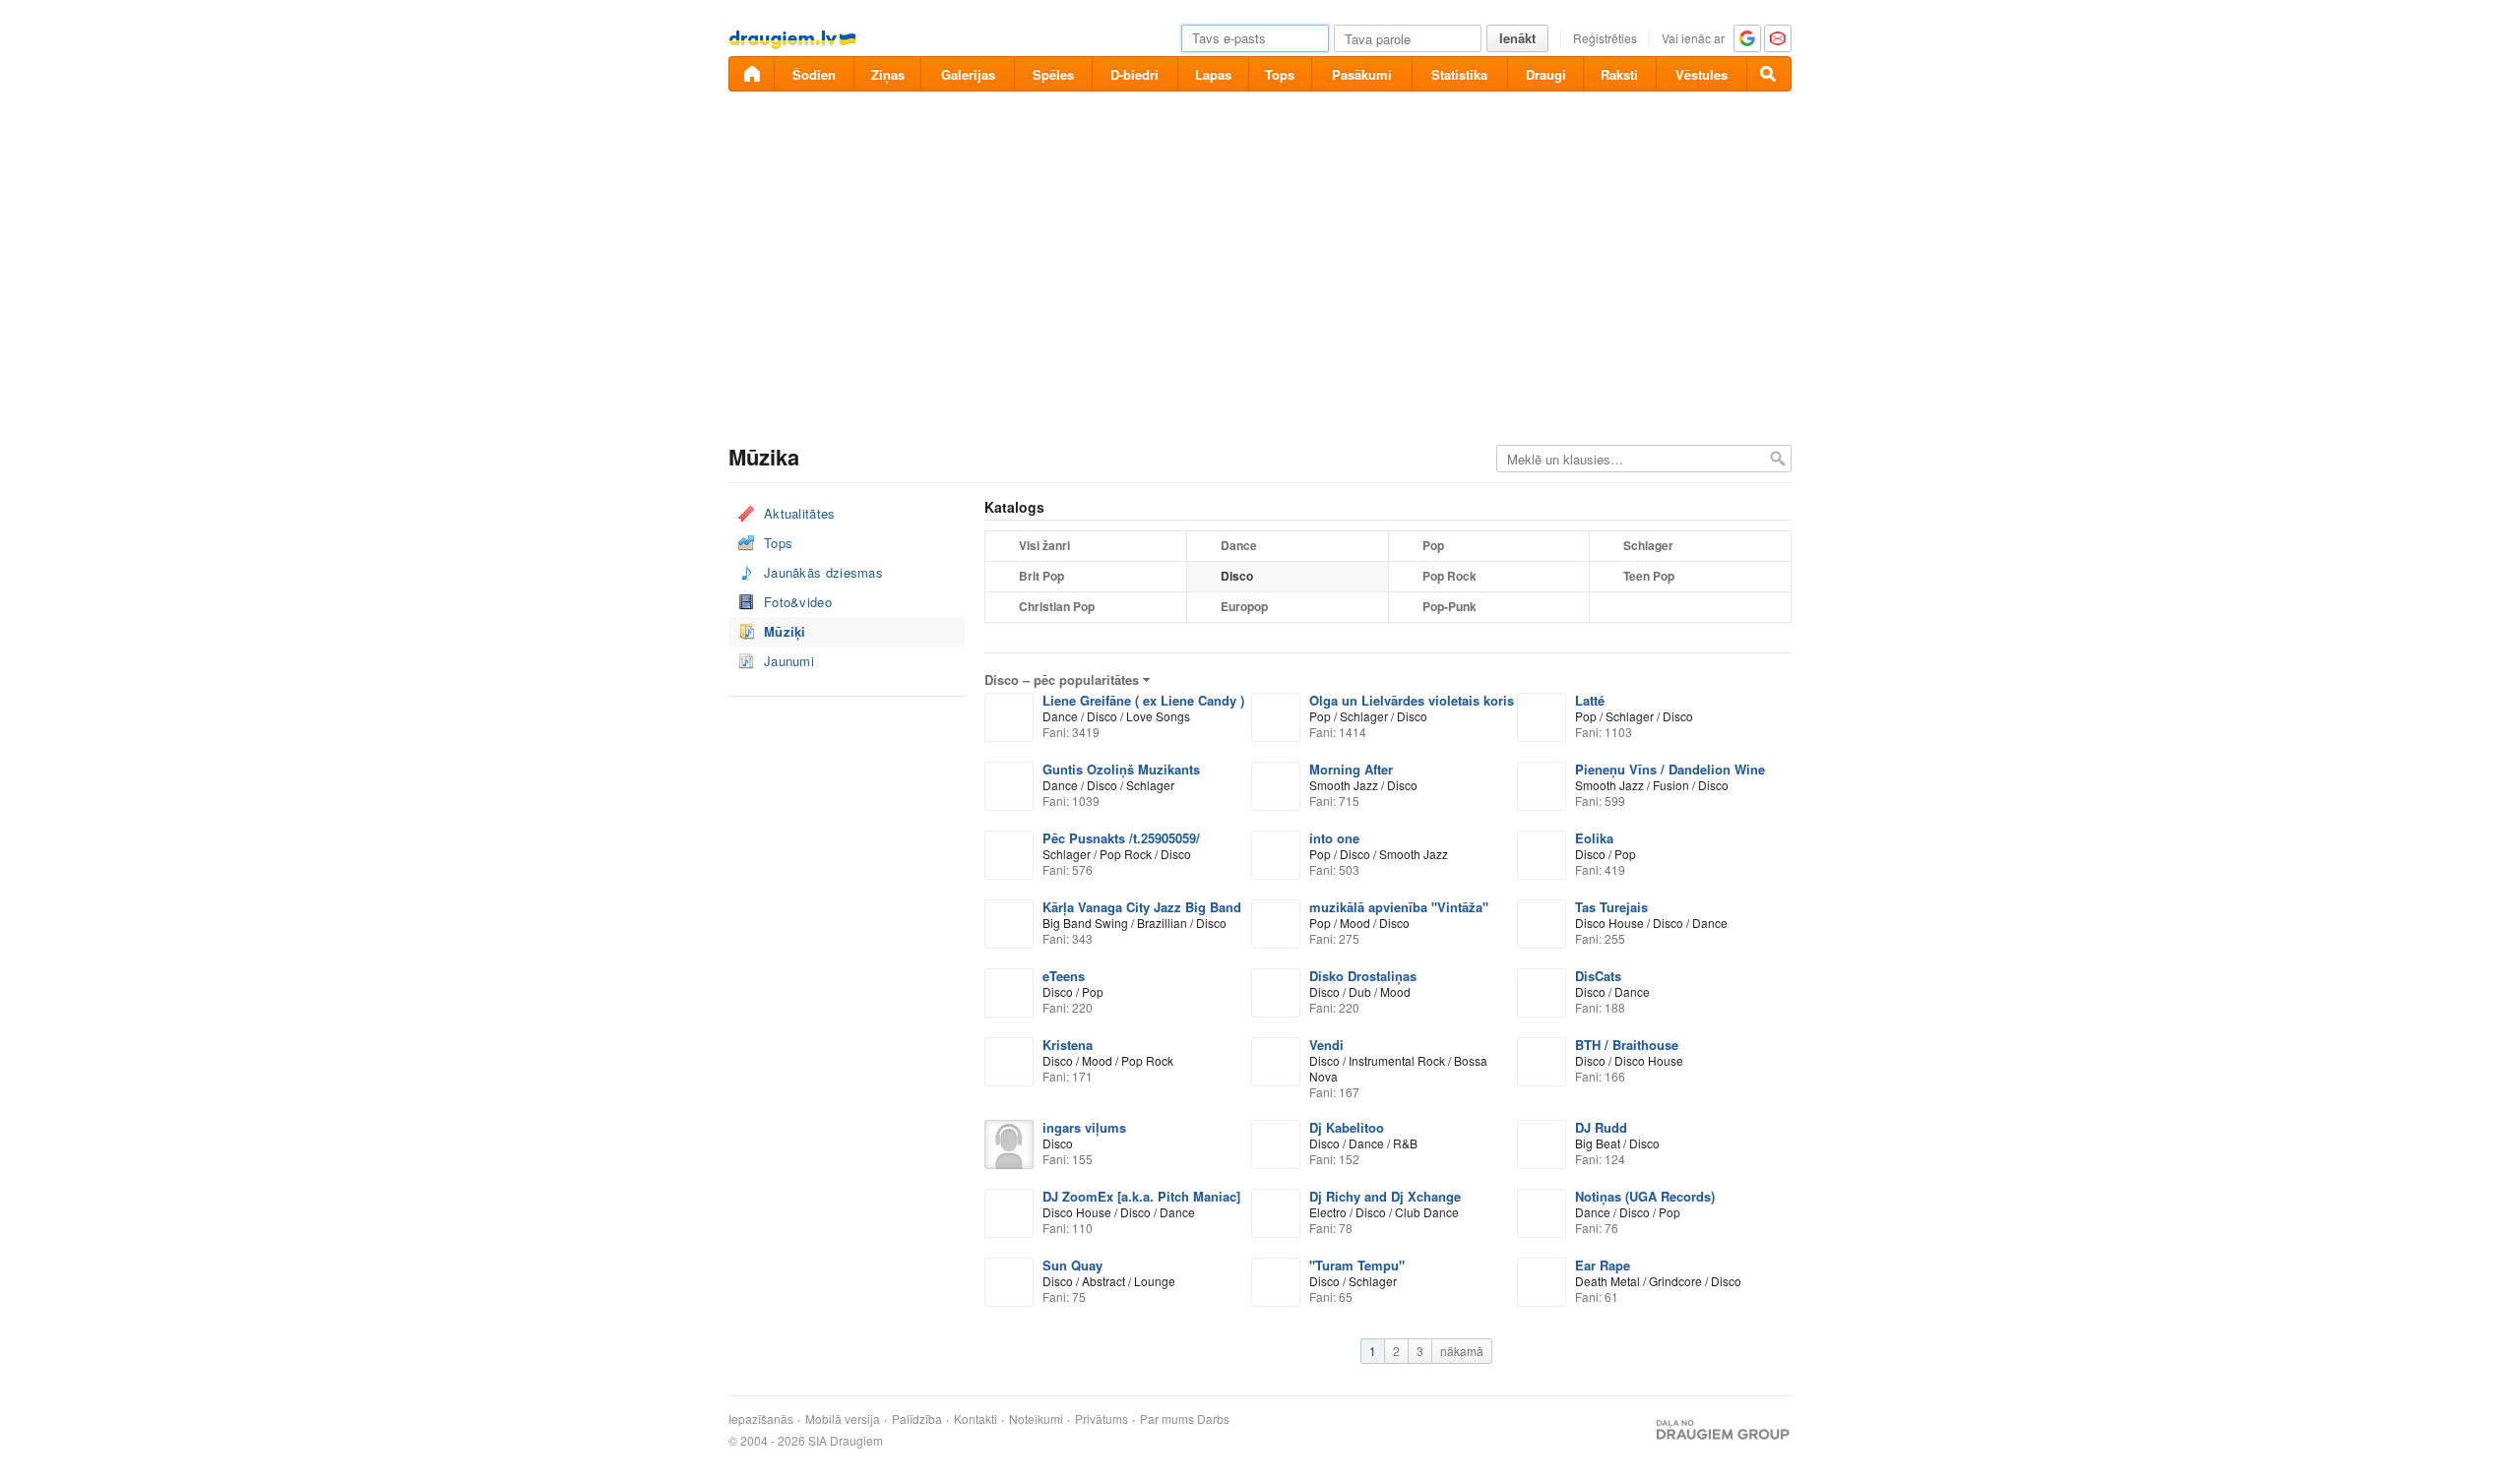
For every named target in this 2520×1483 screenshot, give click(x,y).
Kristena (1068, 1045)
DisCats (1598, 976)
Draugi (1546, 74)
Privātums (1102, 1419)
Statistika (1459, 74)
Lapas (1213, 74)
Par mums (1167, 1419)
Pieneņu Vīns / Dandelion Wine (1670, 769)
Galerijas (968, 74)
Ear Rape (1603, 1265)
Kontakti (976, 1419)
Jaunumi (789, 661)
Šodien (814, 74)
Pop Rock (1449, 576)
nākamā (1462, 1351)
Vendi (1326, 1045)
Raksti (1619, 74)
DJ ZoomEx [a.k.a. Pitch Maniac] (1141, 1196)
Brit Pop (1041, 576)
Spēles (1053, 74)
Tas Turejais (1611, 907)
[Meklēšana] (1769, 74)
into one (1334, 838)
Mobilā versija (843, 1419)
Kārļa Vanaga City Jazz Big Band (1142, 907)
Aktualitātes (800, 513)
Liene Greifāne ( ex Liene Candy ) (1143, 700)
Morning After (1351, 769)
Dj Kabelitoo (1347, 1127)
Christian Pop (1057, 606)
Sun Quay (1072, 1265)
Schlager (1648, 545)
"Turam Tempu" (1357, 1265)
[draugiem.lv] (751, 74)
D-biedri (1134, 74)
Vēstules (1701, 74)
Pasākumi (1362, 74)
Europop (1244, 606)
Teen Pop (1649, 576)
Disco (1237, 576)
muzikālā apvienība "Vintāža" (1399, 907)
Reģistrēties (1605, 38)
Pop (1433, 545)
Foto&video (798, 602)
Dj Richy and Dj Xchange (1385, 1196)
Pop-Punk (1449, 606)
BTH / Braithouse (1627, 1045)
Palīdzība (917, 1419)
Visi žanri (1044, 545)
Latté (1590, 700)
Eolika (1594, 838)
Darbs (1213, 1419)
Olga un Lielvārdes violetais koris (1412, 700)
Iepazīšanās (761, 1419)
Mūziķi (785, 631)
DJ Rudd (1601, 1127)
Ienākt (1517, 38)
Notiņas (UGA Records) (1645, 1196)
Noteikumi (1036, 1419)
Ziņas (888, 74)
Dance (1239, 545)
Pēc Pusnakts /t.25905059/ (1121, 838)
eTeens (1064, 976)
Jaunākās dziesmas (823, 572)
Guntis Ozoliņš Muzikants (1121, 769)
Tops (1280, 74)
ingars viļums (1084, 1127)
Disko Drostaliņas (1363, 976)
